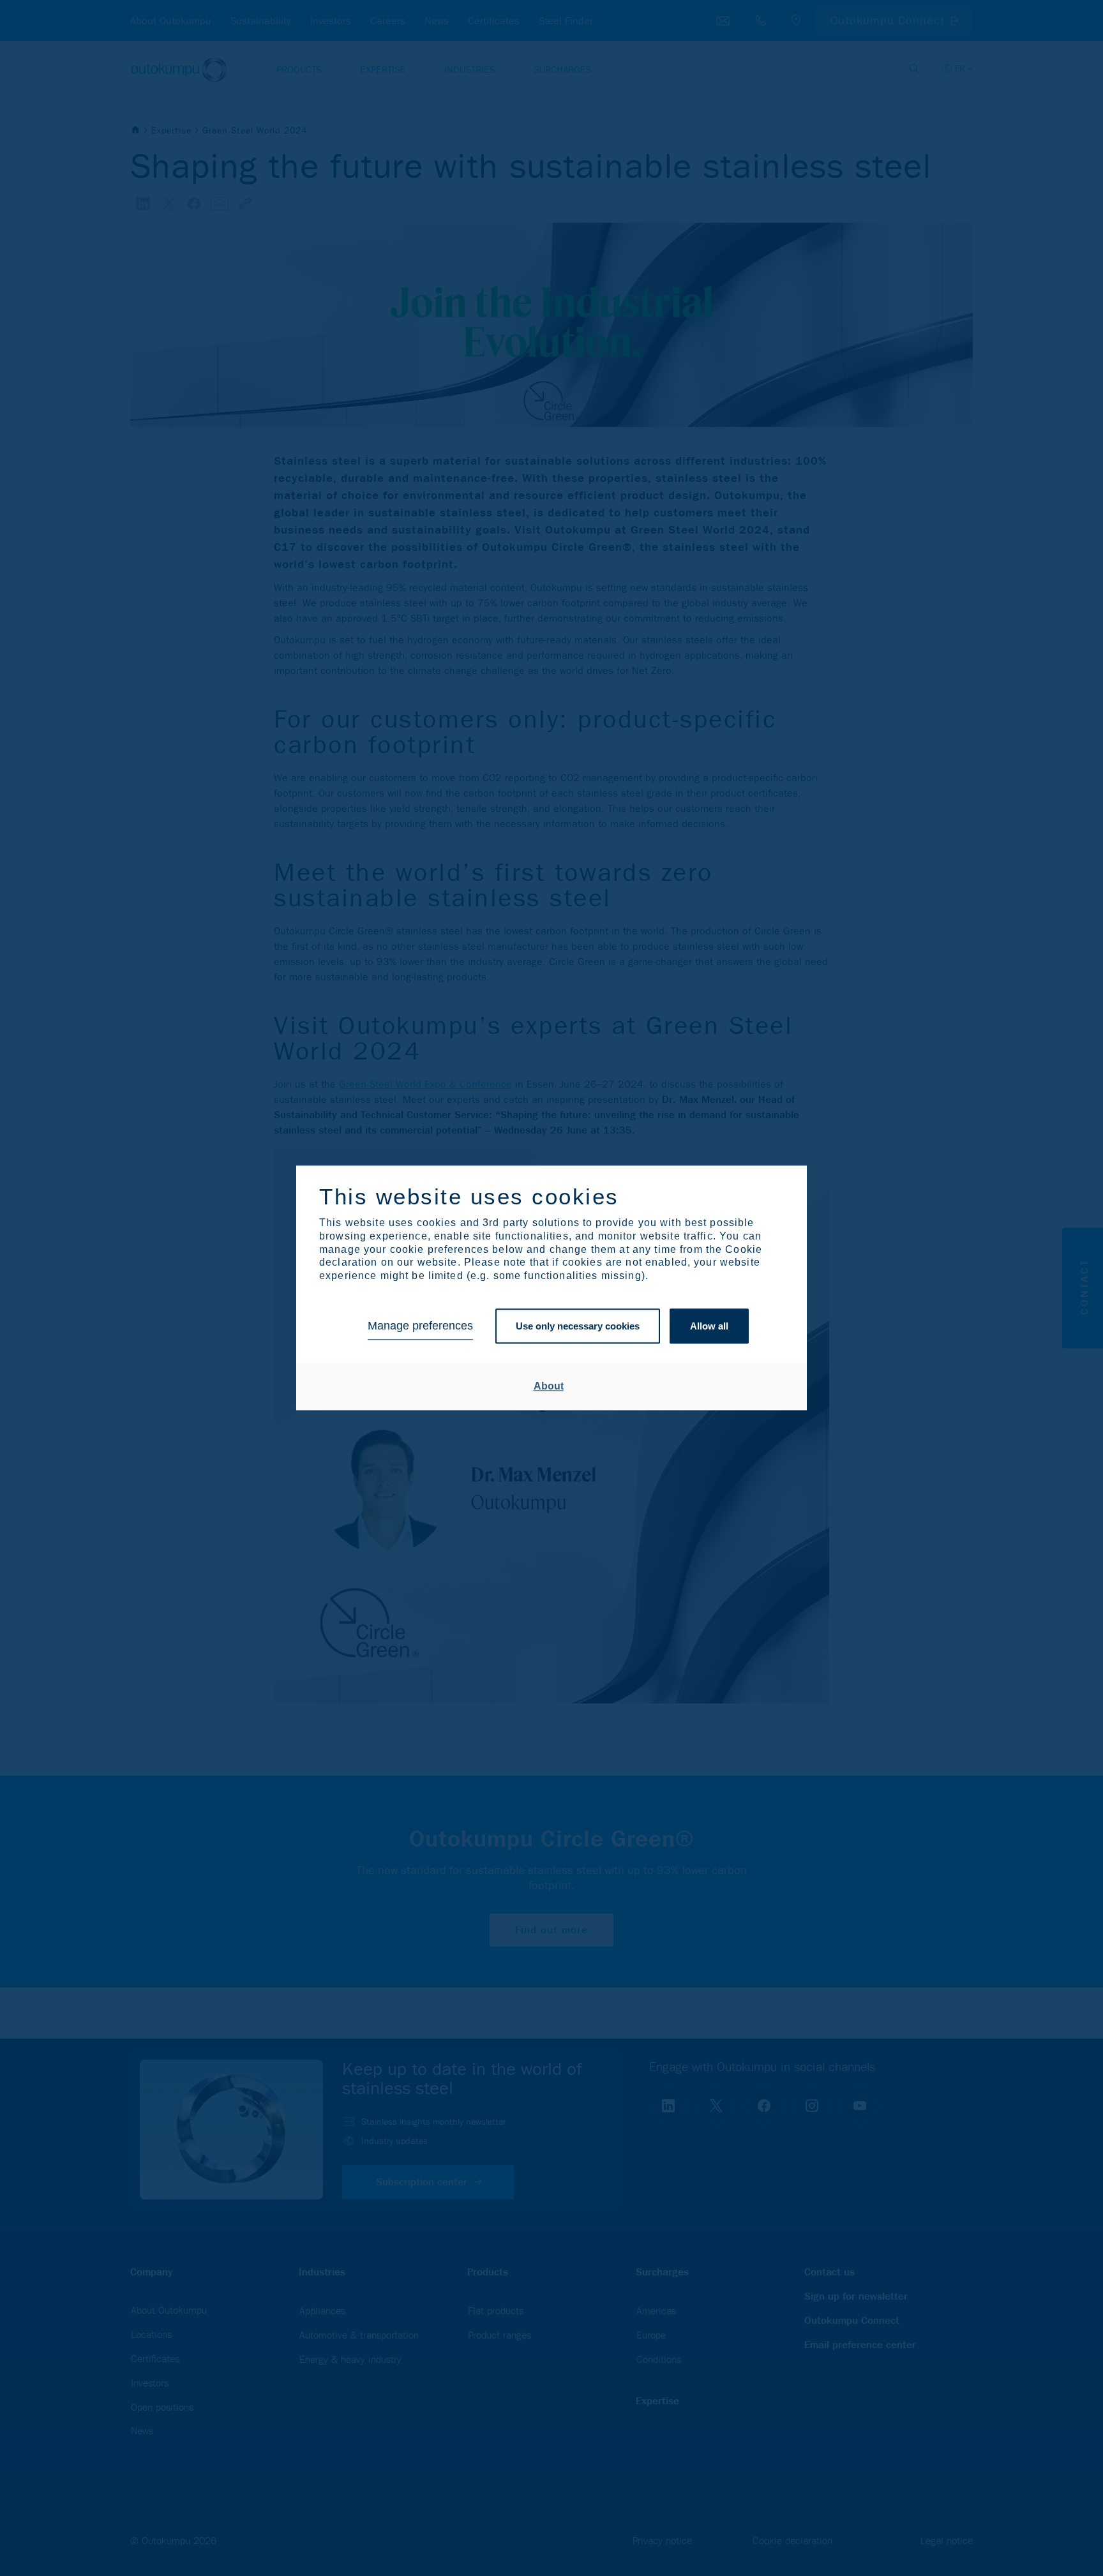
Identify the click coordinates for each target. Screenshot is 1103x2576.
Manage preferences (420, 1326)
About (549, 1386)
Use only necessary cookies (578, 1326)
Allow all (709, 1326)
